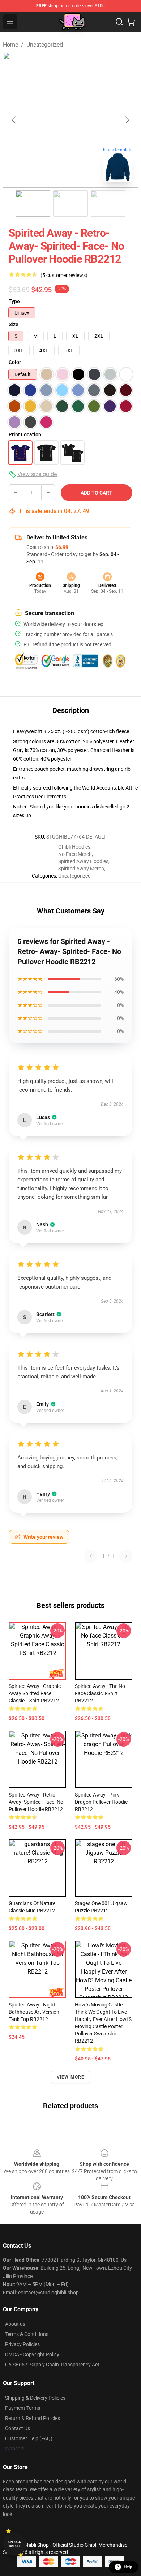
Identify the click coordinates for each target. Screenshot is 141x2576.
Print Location (25, 434)
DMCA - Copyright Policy (32, 2354)
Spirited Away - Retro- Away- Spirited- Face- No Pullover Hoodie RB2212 (36, 1802)
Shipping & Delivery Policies (35, 2398)
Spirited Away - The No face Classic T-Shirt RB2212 (100, 1693)
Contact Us (18, 2428)
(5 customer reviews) (64, 275)
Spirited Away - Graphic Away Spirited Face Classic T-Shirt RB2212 (35, 1693)
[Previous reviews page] (91, 1556)
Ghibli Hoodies (74, 847)
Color (15, 362)
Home (10, 45)
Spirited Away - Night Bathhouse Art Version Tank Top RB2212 (34, 2012)
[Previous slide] (14, 120)
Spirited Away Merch (81, 869)
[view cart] (131, 22)
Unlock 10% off (15, 2544)
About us (15, 2324)
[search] (119, 22)
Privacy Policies (22, 2344)
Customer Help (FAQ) (29, 2438)
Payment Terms (23, 2408)
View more (71, 2077)
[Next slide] (127, 120)
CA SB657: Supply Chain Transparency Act (52, 2365)
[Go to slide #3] (108, 203)
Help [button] (128, 2567)
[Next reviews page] (126, 1556)
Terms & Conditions (27, 2334)
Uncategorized (45, 45)
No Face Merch (75, 854)
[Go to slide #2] (70, 203)
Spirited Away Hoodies (83, 861)
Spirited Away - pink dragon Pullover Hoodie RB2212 (101, 1802)
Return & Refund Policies (33, 2418)
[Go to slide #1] (33, 203)
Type (14, 301)
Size (14, 324)
